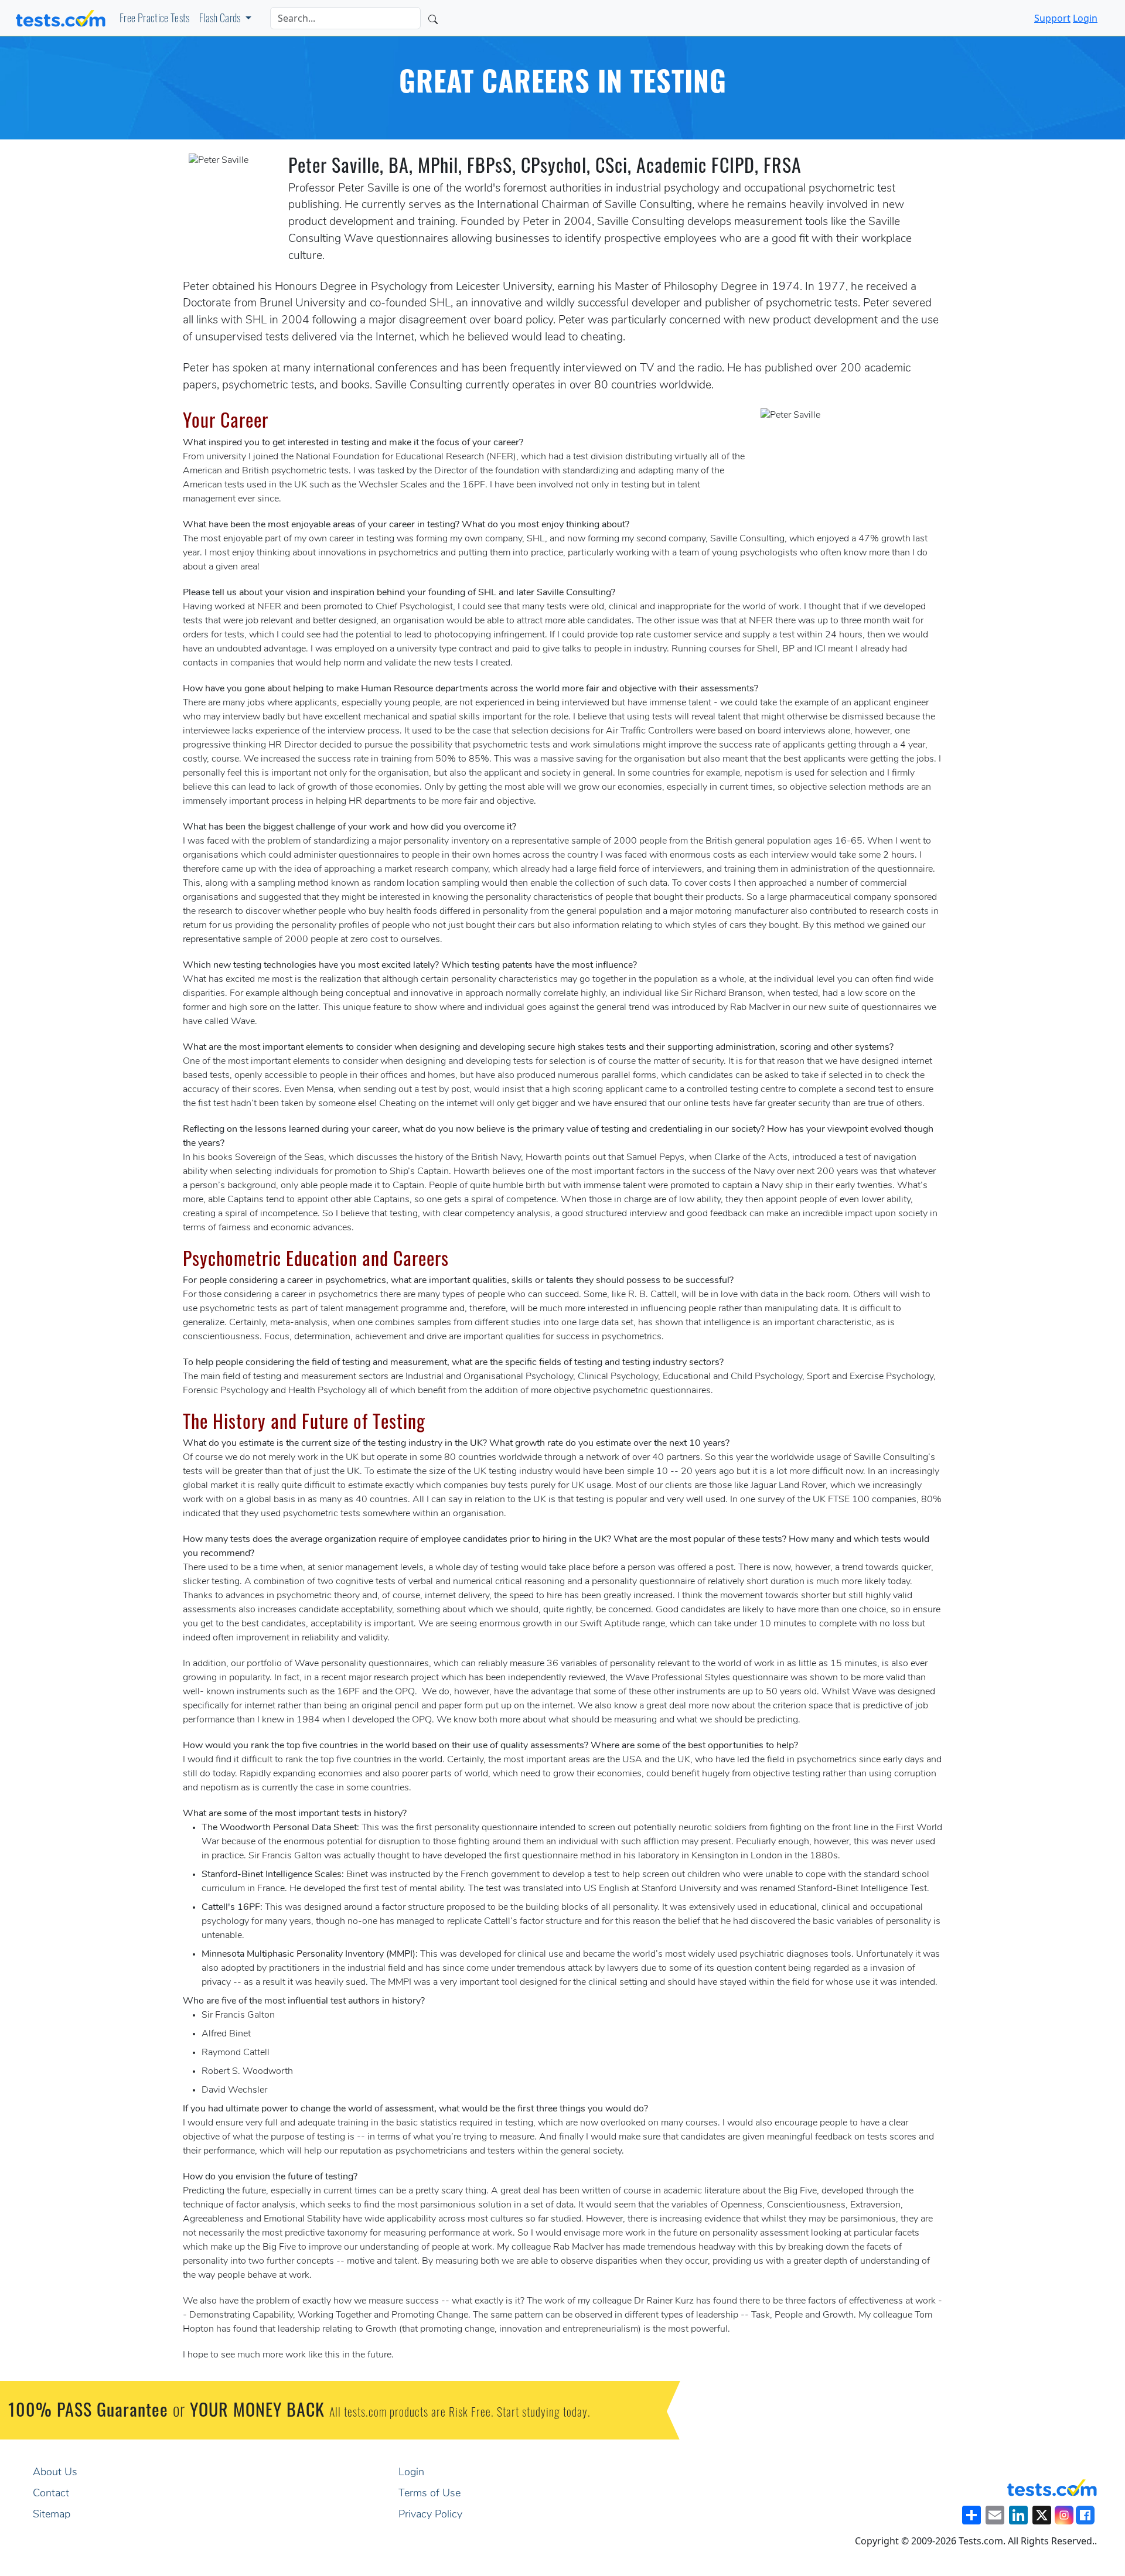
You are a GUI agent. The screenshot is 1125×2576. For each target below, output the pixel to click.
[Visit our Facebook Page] (1085, 2515)
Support (1052, 18)
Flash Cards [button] (221, 20)
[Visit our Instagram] (1064, 2515)
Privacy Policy (430, 2515)
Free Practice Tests (155, 20)
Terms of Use (429, 2494)
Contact (51, 2494)
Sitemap (52, 2515)
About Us (55, 2473)
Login (1085, 18)
